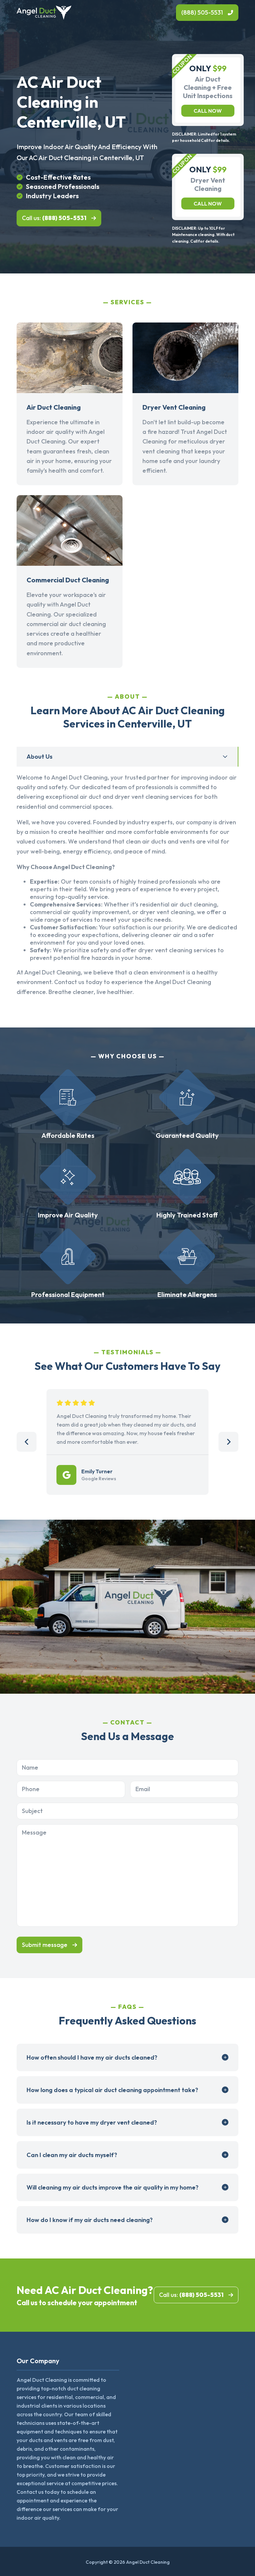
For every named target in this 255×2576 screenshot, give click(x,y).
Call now (208, 111)
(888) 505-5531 (202, 12)
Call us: (54, 218)
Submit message (45, 1945)
